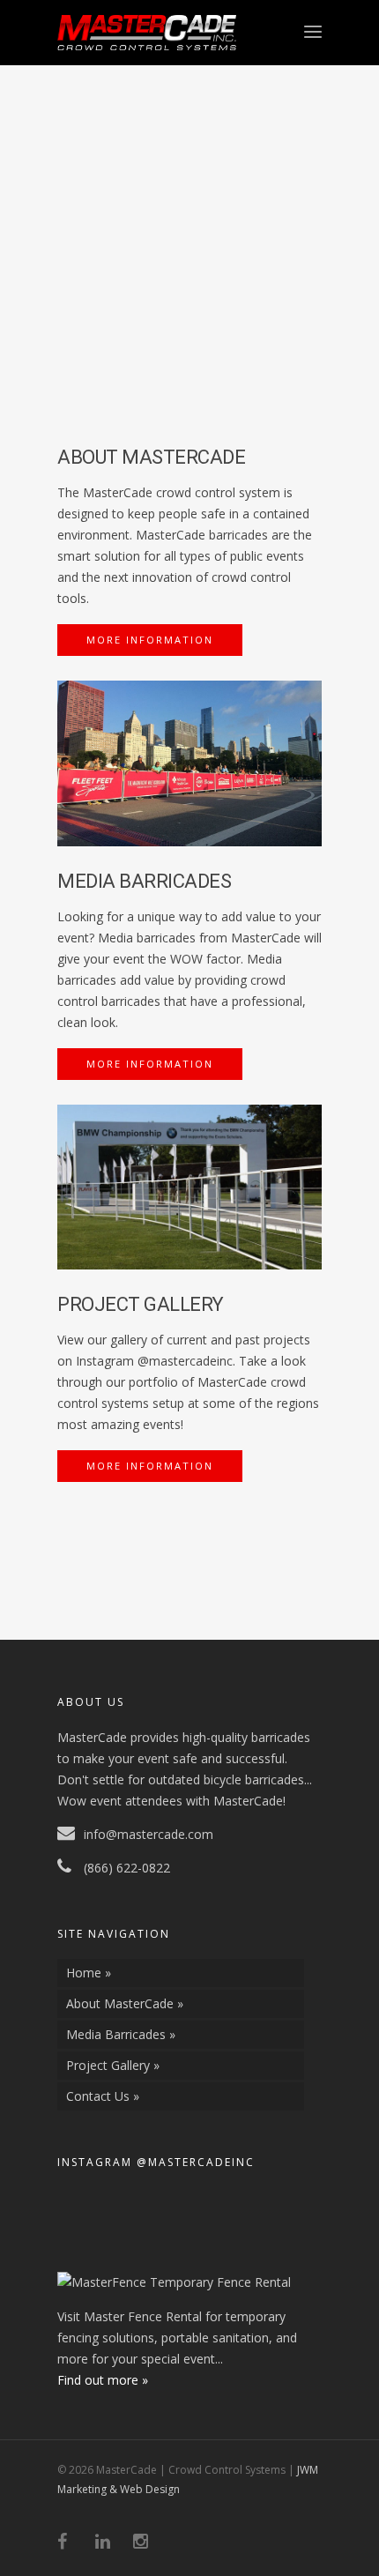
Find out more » (103, 2380)
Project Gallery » (113, 2065)
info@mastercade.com (149, 1834)
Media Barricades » (121, 2034)
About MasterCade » (125, 2003)
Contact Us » (103, 2096)
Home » (89, 1973)
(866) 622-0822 (127, 1868)
